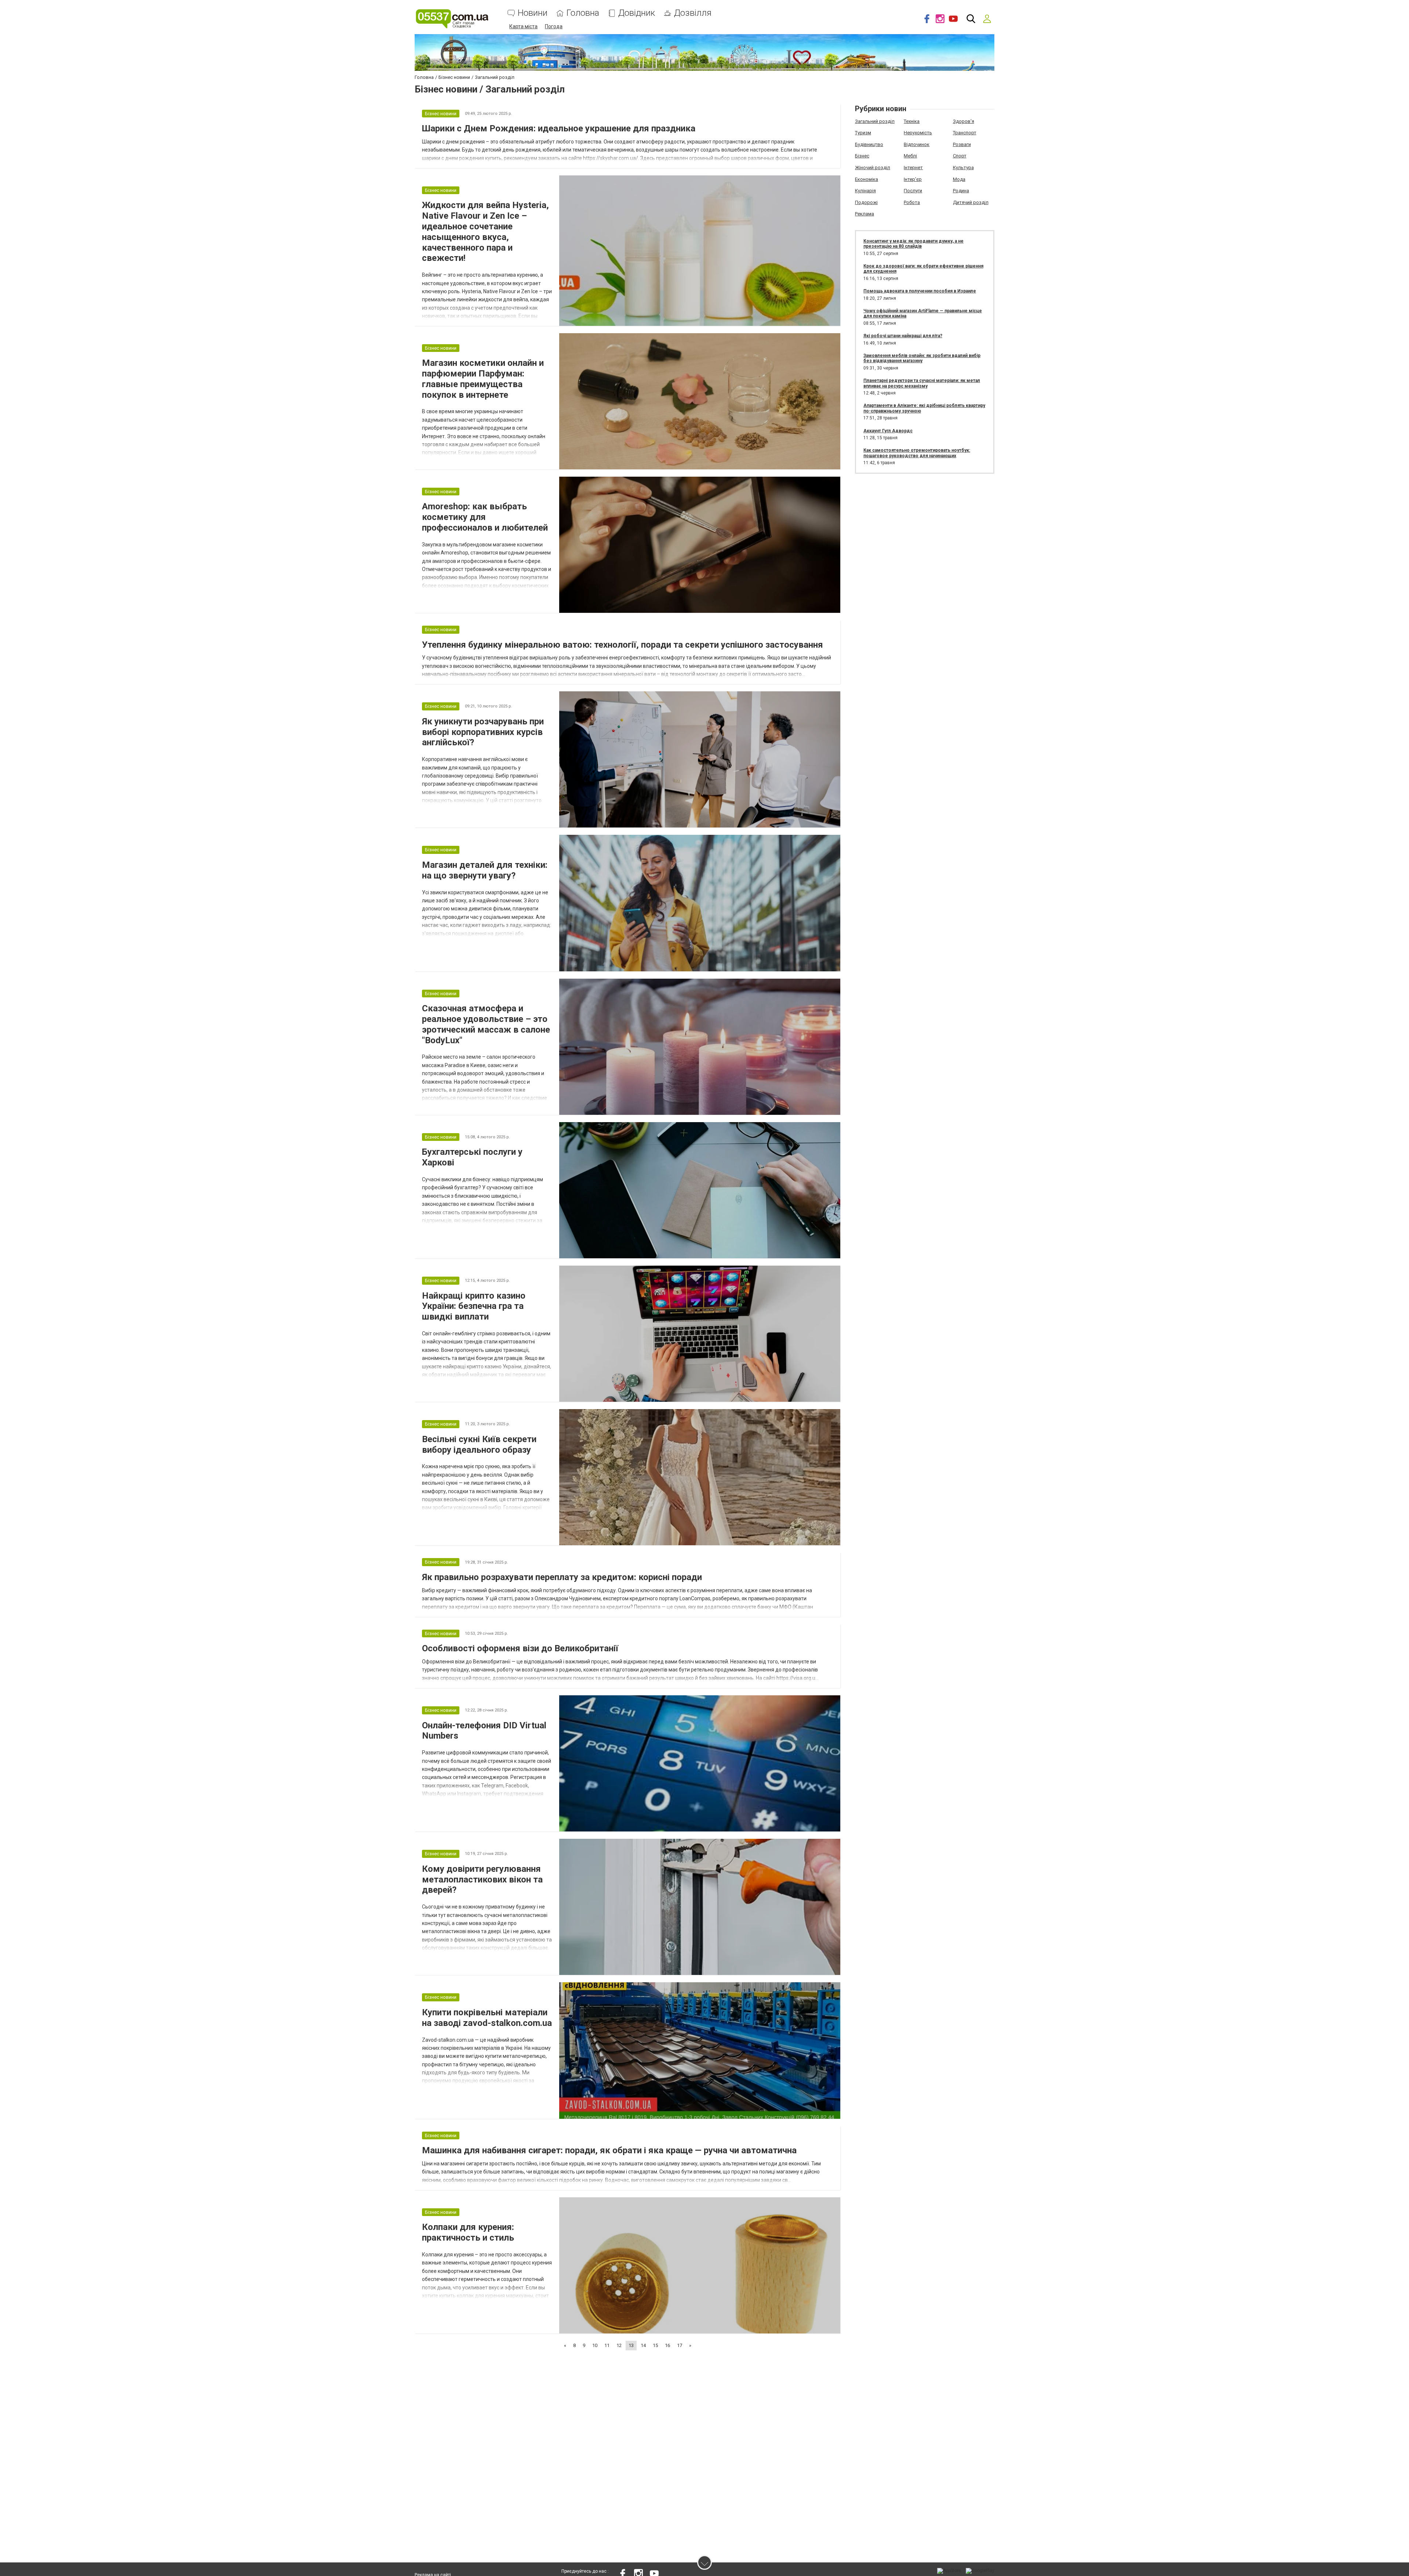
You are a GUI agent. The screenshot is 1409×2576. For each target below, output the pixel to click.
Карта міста (523, 26)
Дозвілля (693, 13)
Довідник (637, 13)
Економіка (866, 179)
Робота (912, 202)
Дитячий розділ (971, 202)
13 (631, 2345)
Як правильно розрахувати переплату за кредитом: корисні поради (562, 1577)
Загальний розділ (875, 121)
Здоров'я (964, 121)
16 (667, 2345)
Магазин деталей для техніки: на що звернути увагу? (485, 870)
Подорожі (866, 202)
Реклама (864, 214)
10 (595, 2345)
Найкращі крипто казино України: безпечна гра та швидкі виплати (474, 1306)
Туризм (863, 133)
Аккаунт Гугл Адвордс (888, 431)
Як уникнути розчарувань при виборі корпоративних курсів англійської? (483, 732)
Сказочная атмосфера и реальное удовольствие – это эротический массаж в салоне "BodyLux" (486, 1024)
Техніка (912, 121)
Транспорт (965, 133)
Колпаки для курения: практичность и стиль (468, 2232)
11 (607, 2345)
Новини (533, 13)
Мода (959, 179)
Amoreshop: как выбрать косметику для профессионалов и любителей (485, 517)
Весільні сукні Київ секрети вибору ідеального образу (479, 1445)
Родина (961, 191)
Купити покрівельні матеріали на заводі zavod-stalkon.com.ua (487, 2018)
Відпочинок (917, 144)
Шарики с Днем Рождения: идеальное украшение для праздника (559, 128)
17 (680, 2345)
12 (619, 2345)
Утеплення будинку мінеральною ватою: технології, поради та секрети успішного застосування (622, 645)
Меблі (910, 156)
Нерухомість (918, 133)
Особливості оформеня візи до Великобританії (520, 1648)
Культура (963, 168)
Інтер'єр (913, 179)
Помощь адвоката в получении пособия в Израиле (920, 291)
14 (643, 2345)
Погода (554, 26)
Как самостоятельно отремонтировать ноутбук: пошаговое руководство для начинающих (917, 453)
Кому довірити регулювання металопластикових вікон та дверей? (482, 1880)
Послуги (913, 191)
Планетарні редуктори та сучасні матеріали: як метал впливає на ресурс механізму (922, 383)
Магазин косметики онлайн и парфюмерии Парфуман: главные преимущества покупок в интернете (483, 379)
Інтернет (913, 168)
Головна (583, 13)
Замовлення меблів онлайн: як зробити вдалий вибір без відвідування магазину (922, 358)
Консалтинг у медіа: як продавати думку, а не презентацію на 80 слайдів (913, 244)
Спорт (960, 156)
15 (655, 2345)
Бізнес (862, 156)
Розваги (962, 144)
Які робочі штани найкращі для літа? (903, 336)
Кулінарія (865, 191)
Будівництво (869, 144)
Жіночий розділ (873, 168)
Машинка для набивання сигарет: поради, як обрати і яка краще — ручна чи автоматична (609, 2150)
